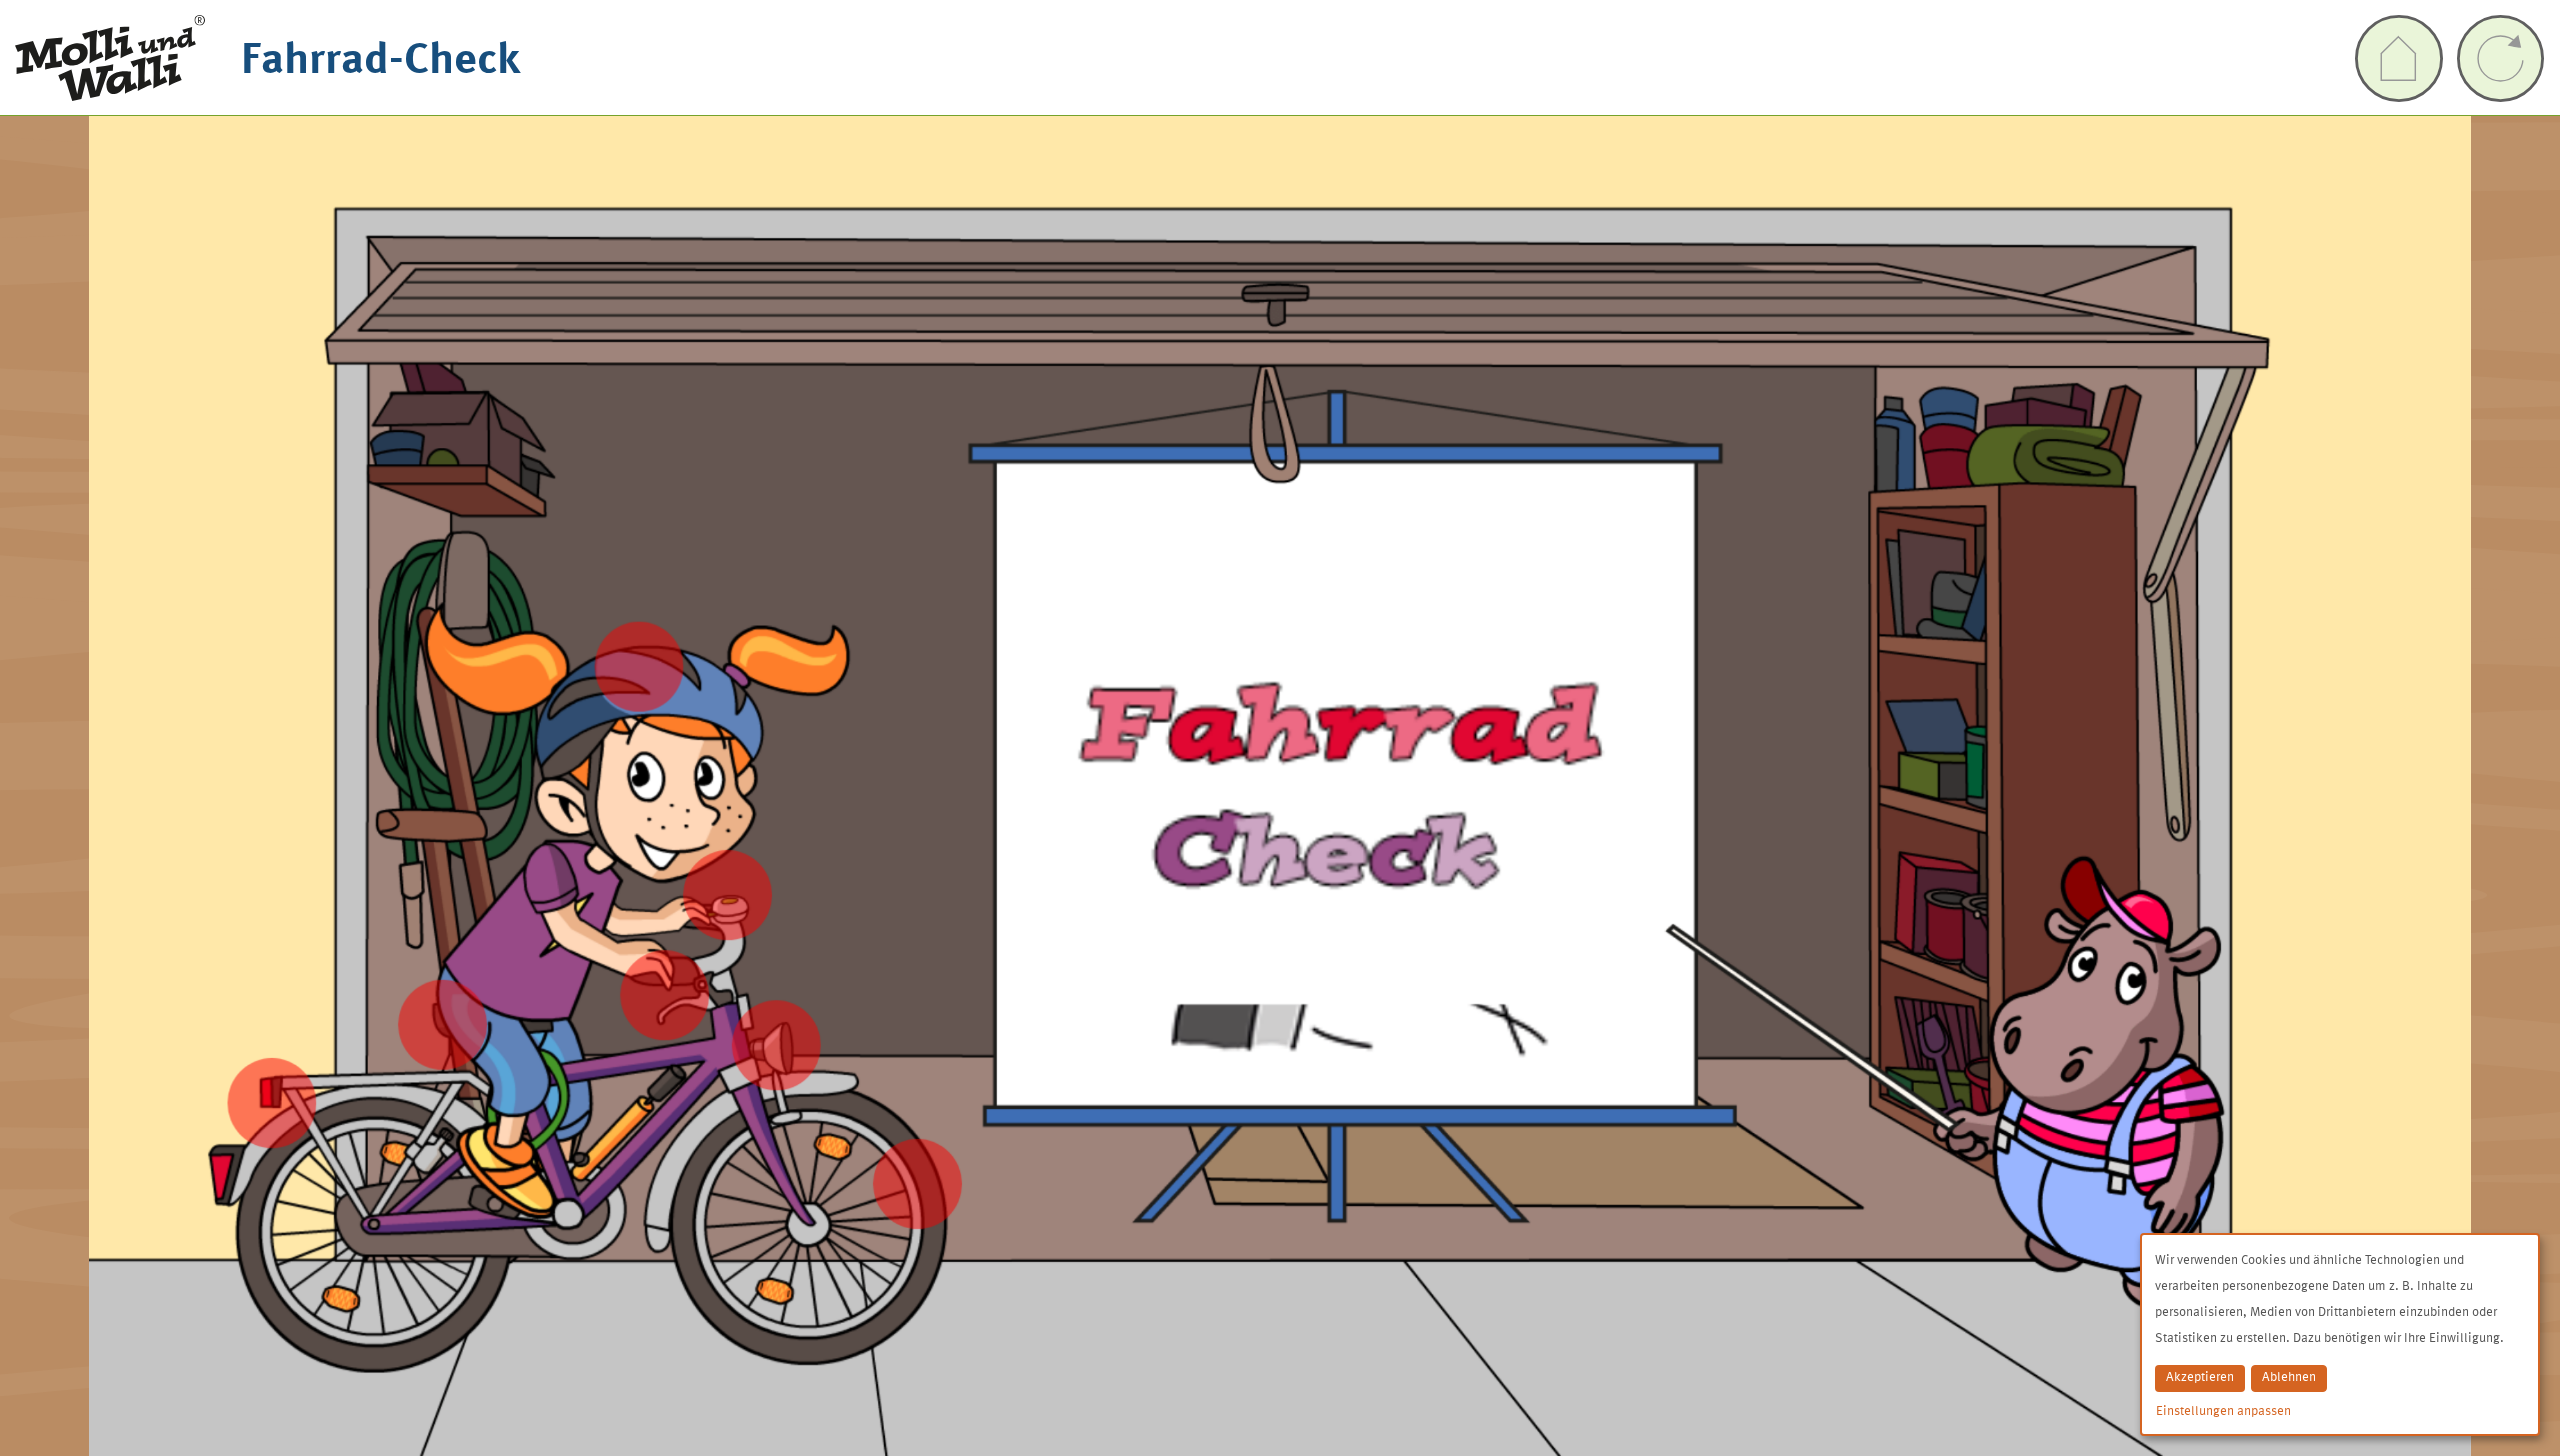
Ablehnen (2289, 1377)
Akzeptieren (2200, 1377)
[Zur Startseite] (2398, 58)
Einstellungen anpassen (2223, 1411)
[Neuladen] (2500, 58)
